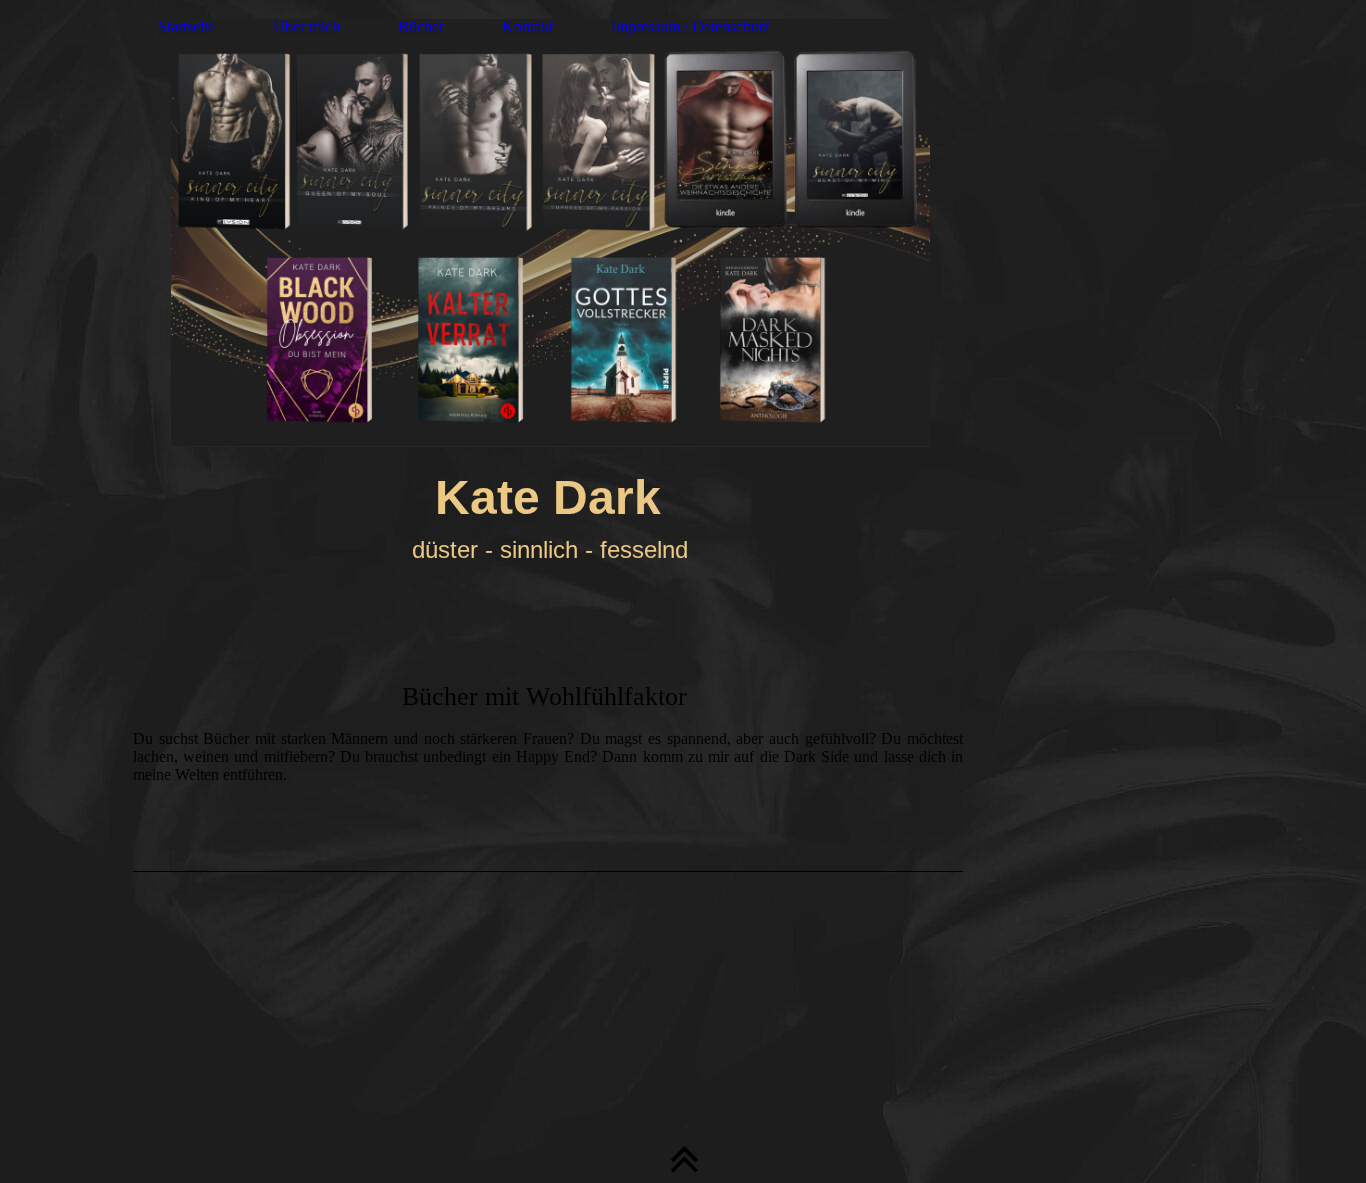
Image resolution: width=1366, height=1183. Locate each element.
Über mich (306, 26)
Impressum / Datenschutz (690, 26)
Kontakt (527, 26)
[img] (683, 225)
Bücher (421, 26)
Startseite (186, 26)
